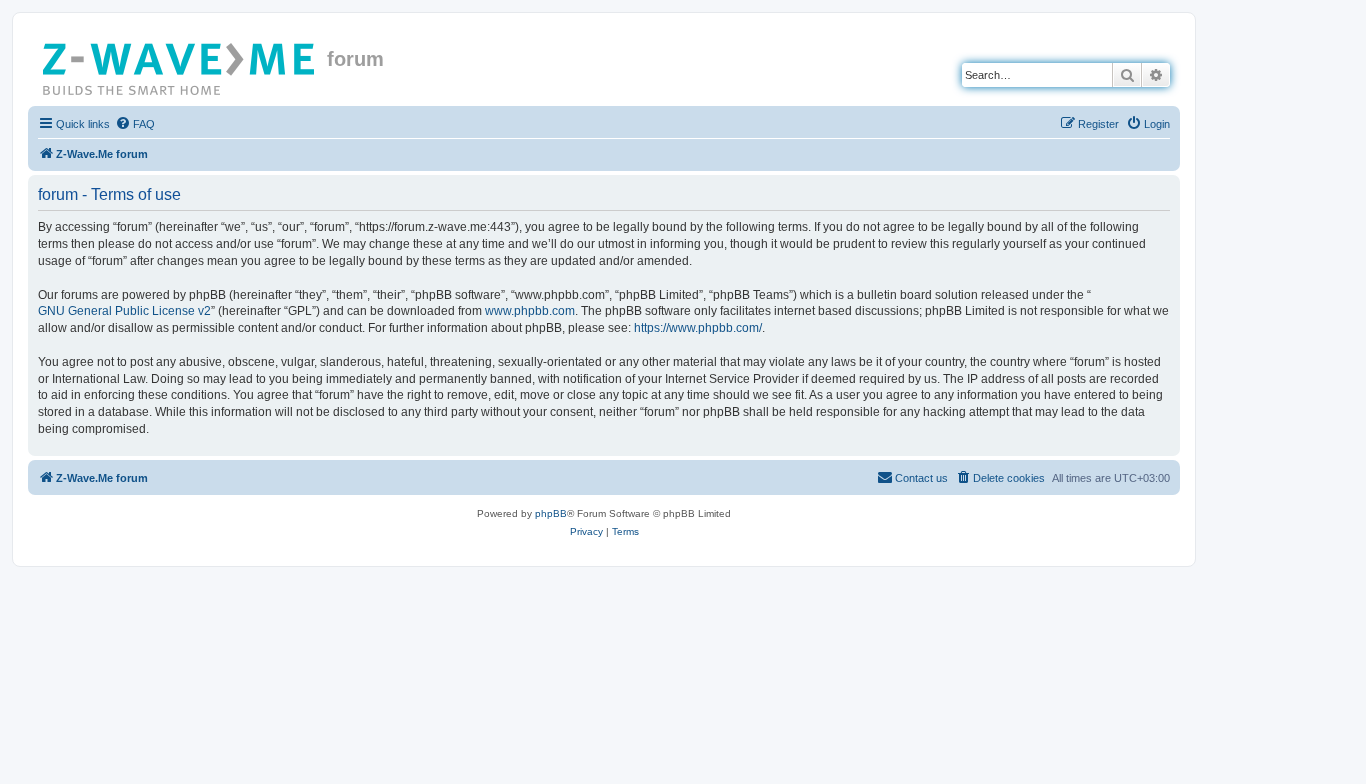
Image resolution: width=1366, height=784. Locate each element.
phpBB (551, 513)
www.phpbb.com (530, 311)
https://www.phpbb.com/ (698, 328)
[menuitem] (135, 124)
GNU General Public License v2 (124, 311)
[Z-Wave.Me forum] (180, 65)
